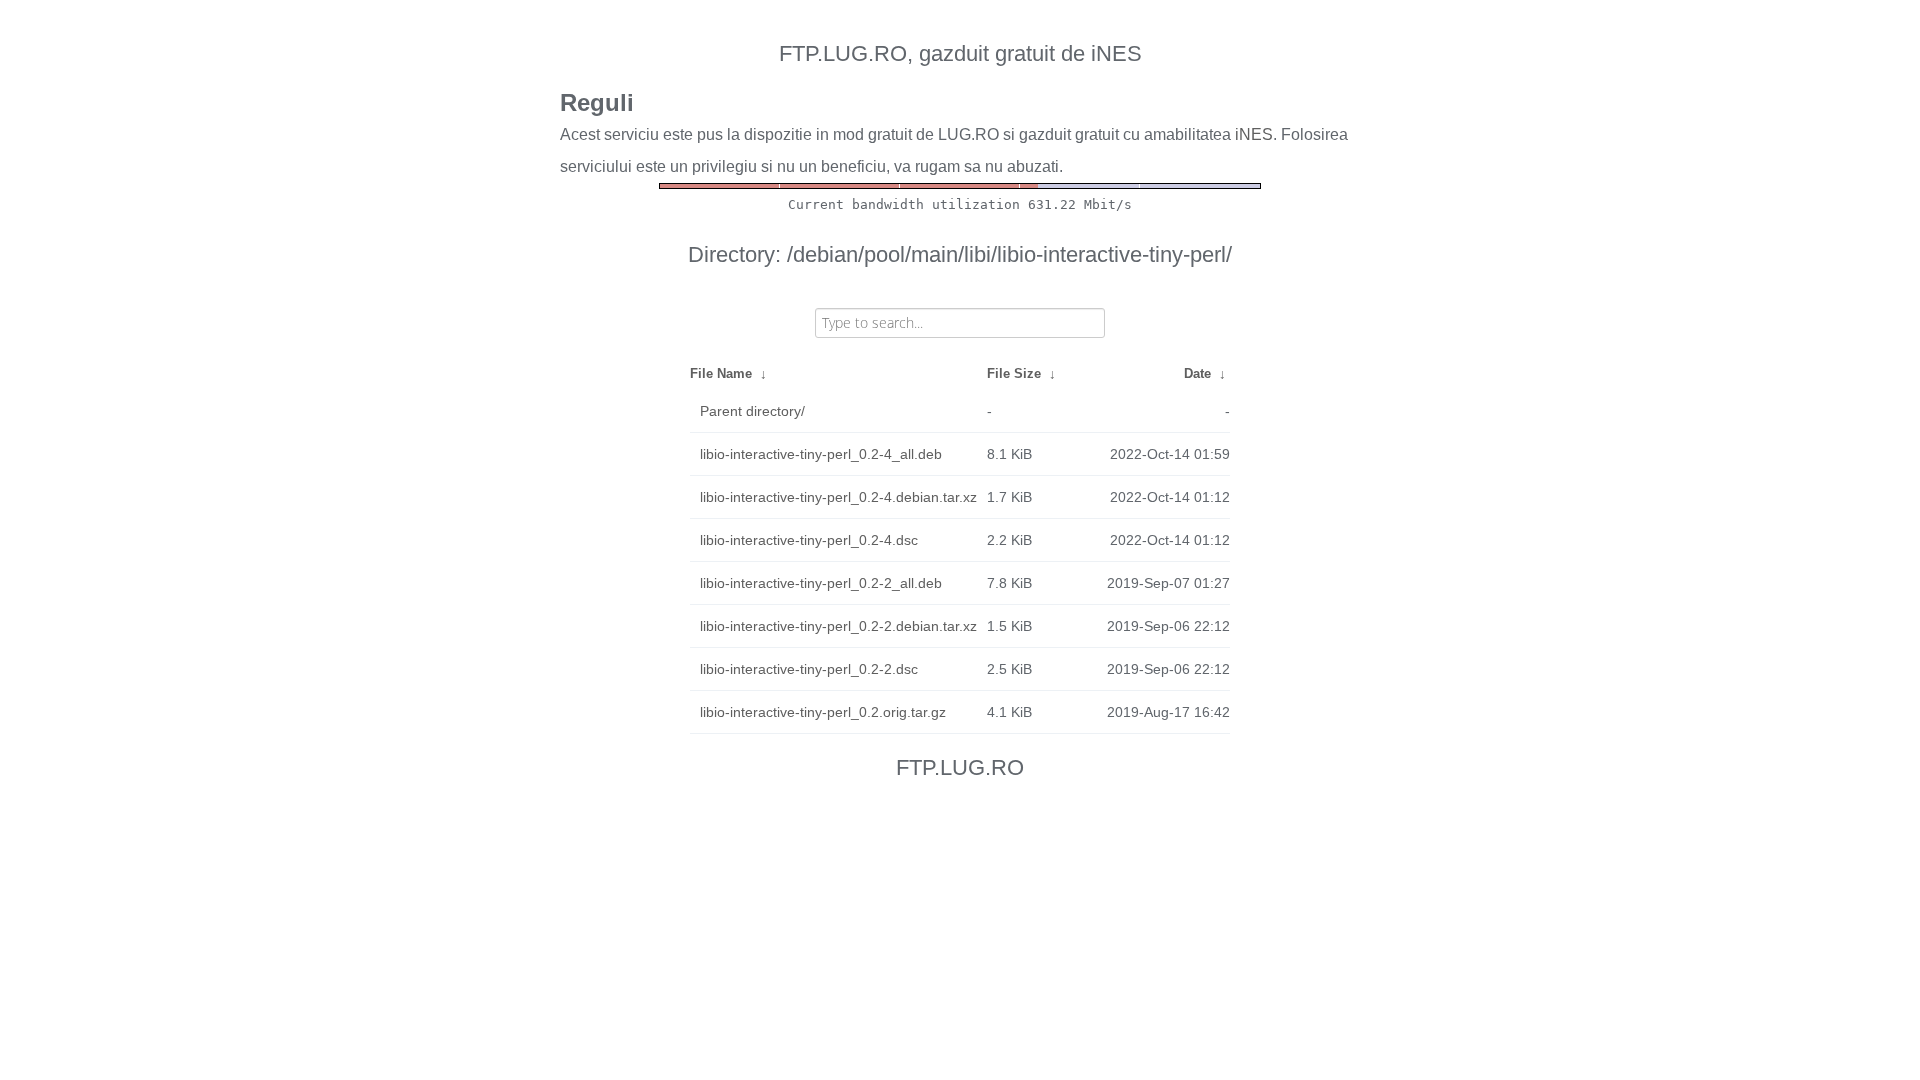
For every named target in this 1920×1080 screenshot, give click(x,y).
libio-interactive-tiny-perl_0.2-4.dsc (809, 540)
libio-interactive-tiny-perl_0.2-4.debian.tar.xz (838, 497)
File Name (721, 373)
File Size (1014, 373)
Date (1197, 373)
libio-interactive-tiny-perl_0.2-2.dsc (809, 669)
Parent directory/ (752, 411)
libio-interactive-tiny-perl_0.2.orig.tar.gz (823, 712)
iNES (1254, 134)
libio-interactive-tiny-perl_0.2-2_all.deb (821, 583)
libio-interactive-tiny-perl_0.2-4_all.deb (821, 454)
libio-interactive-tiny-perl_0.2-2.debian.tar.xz (838, 626)
